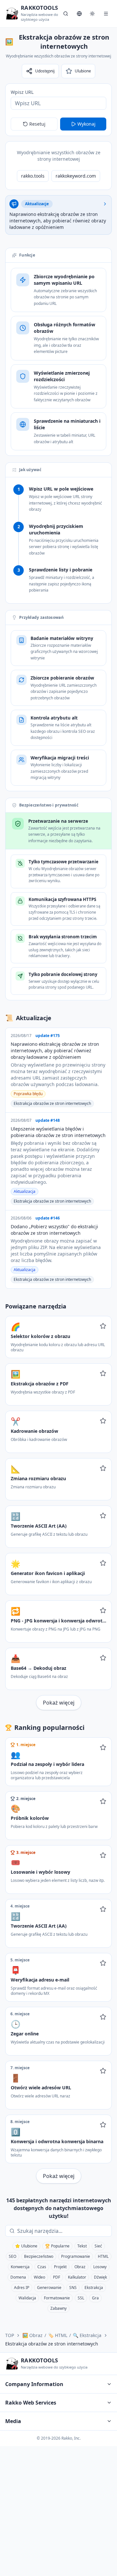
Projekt (60, 2267)
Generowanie (49, 2288)
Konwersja (20, 2267)
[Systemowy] (92, 14)
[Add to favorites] (103, 1326)
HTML (103, 2256)
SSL (81, 2298)
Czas (42, 2267)
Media (13, 2421)
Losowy (100, 2267)
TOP (10, 2335)
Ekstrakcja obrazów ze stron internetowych (52, 1103)
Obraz (80, 2267)
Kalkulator (77, 2277)
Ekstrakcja (94, 2288)
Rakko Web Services (31, 2403)
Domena (18, 2277)
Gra (95, 2298)
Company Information (34, 2384)
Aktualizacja (25, 1191)
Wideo (39, 2277)
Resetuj (37, 124)
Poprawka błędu (28, 1094)
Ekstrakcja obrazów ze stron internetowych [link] (52, 2344)
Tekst (82, 2246)
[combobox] (63, 2231)
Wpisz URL (22, 92)
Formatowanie (57, 2298)
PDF (57, 2277)
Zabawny (58, 2308)
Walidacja (27, 2298)
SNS (73, 2288)
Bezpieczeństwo (39, 2256)
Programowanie (76, 2256)
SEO (13, 2256)
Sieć (98, 2246)
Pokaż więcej (59, 1703)
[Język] (79, 14)
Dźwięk (100, 2277)
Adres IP (22, 2288)
